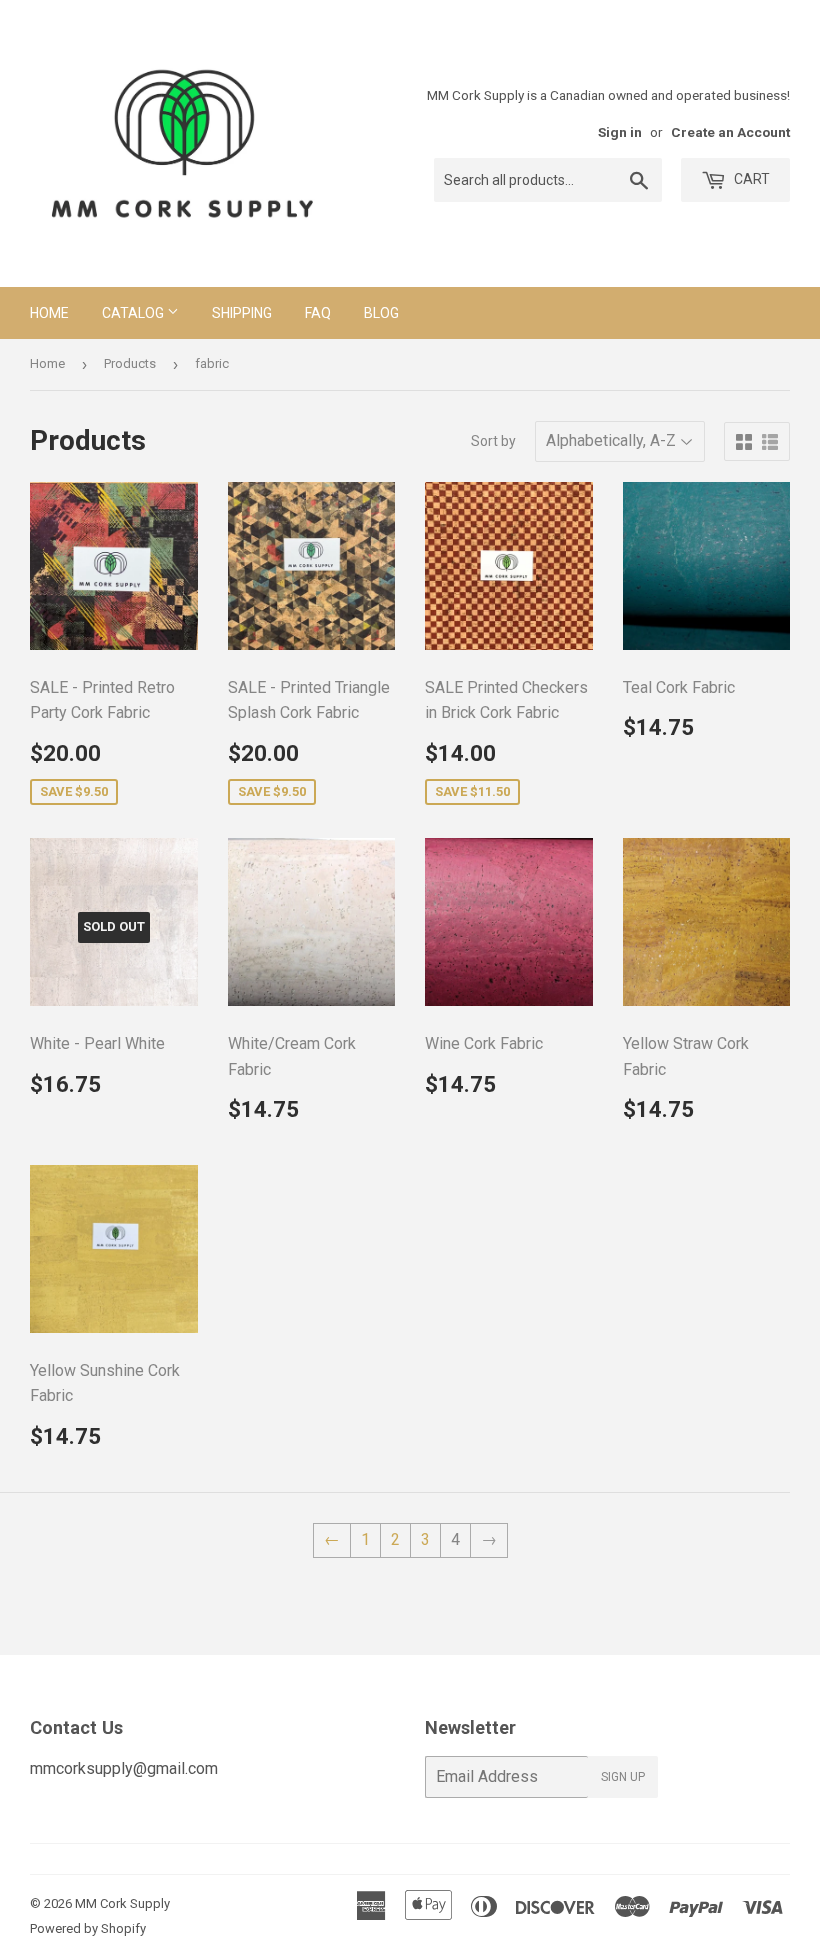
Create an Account (730, 132)
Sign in (620, 132)
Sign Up (623, 1777)
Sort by (493, 441)
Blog (381, 313)
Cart (750, 179)
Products (130, 363)
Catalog (134, 313)
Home (49, 313)
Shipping (242, 313)
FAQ (318, 313)
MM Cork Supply (122, 1903)
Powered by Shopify (88, 1928)
